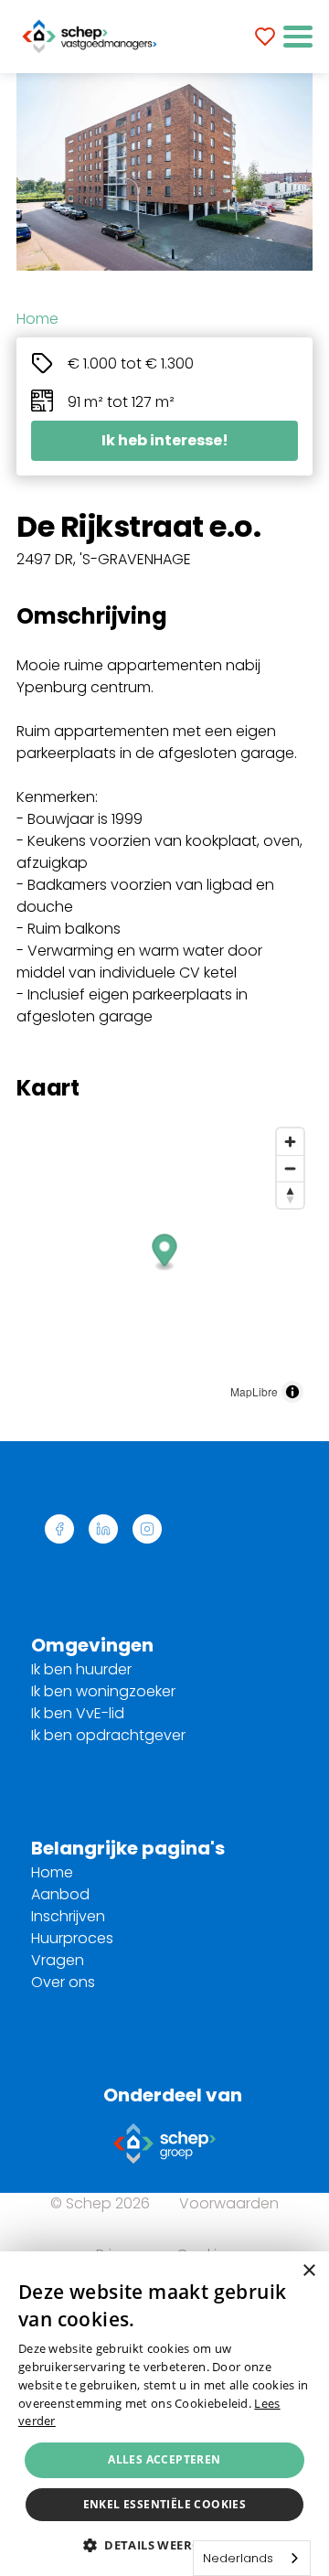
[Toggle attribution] (292, 1392)
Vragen (58, 1960)
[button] (298, 37)
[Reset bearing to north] (290, 1195)
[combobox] (252, 2558)
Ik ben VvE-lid (78, 1713)
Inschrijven (68, 1916)
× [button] (308, 2271)
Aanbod (60, 1894)
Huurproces (72, 1938)
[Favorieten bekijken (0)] (265, 37)
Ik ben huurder (81, 1669)
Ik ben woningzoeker (103, 1691)
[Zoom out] (290, 1168)
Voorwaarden (229, 2203)
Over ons (63, 1982)
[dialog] (164, 2414)
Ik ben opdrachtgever (108, 1735)
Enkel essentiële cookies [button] (165, 2504)
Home (37, 319)
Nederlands (238, 2558)
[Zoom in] (290, 1142)
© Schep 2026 (100, 2203)
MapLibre (254, 1391)
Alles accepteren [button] (164, 2459)
